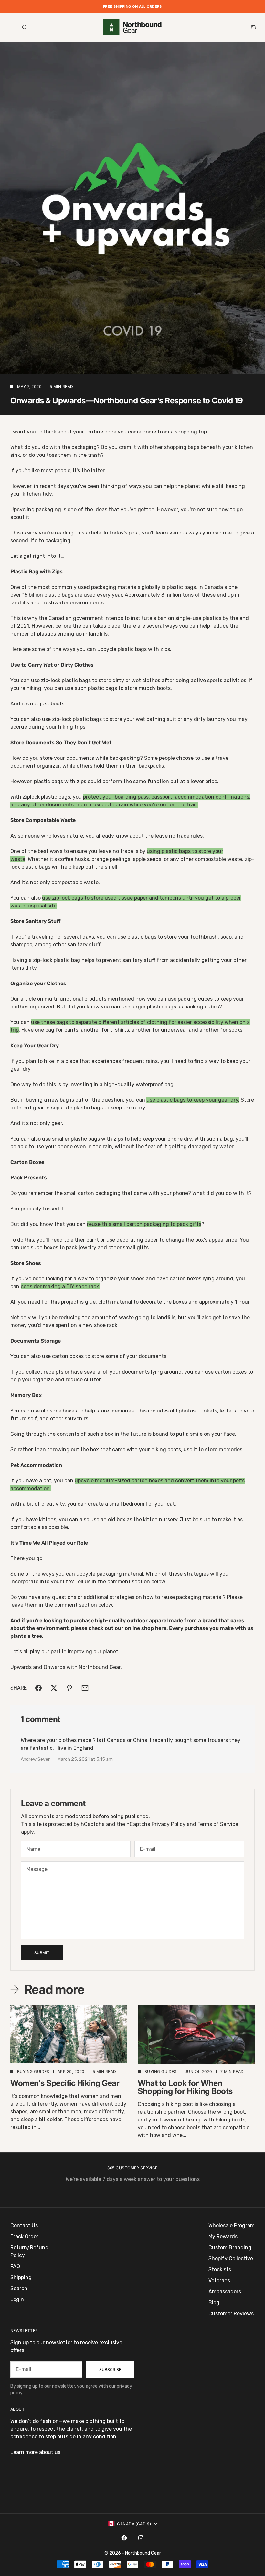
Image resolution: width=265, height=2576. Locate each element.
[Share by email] (85, 1688)
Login (17, 2299)
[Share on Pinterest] (69, 1688)
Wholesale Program (232, 2226)
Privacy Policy (169, 1824)
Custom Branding (230, 2248)
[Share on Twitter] (54, 1688)
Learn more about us (35, 2452)
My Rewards (223, 2237)
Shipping (21, 2277)
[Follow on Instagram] (141, 2538)
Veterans (219, 2281)
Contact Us (24, 2226)
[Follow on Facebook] (124, 2538)
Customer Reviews (231, 2314)
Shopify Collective (231, 2259)
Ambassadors (225, 2292)
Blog (214, 2303)
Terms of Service (218, 1824)
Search (19, 2288)
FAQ (15, 2266)
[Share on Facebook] (38, 1688)
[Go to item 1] (123, 2194)
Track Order (24, 2237)
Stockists (220, 2270)
